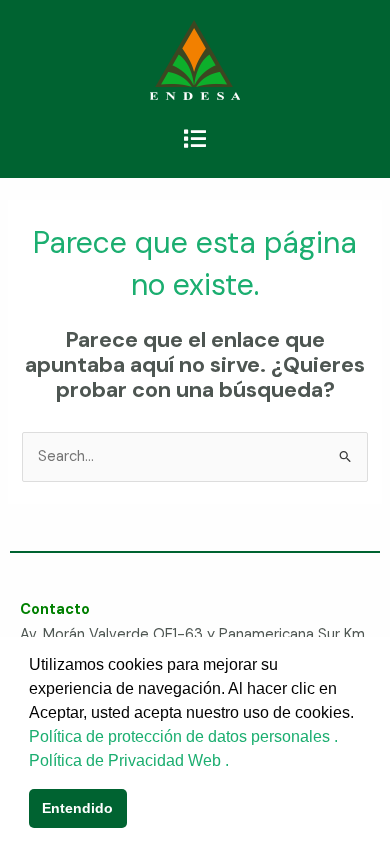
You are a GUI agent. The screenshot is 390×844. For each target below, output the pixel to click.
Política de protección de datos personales (181, 736)
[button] (194, 139)
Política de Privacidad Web (127, 760)
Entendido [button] (77, 808)
